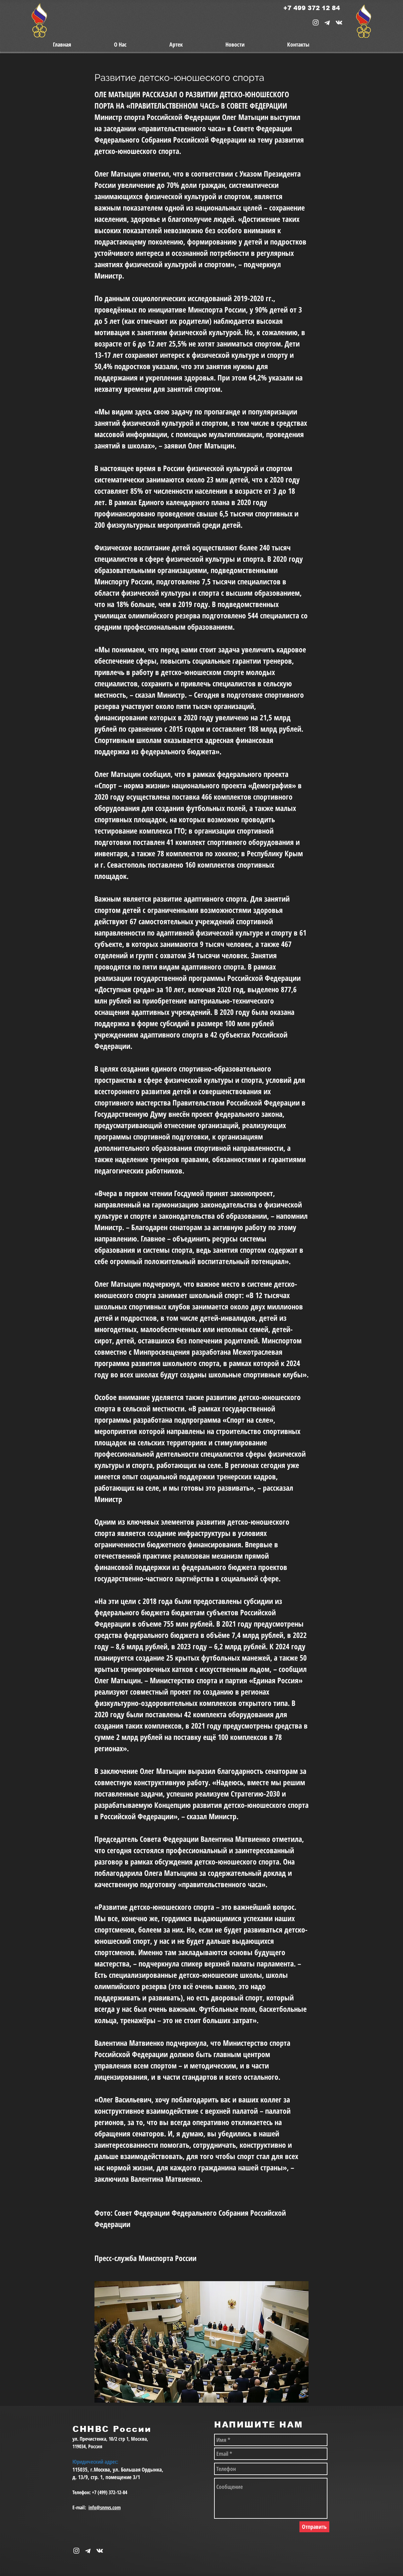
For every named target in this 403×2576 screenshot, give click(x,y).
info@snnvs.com (105, 2507)
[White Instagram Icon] (316, 22)
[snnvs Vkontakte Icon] (339, 22)
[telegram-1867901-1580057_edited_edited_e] (327, 22)
